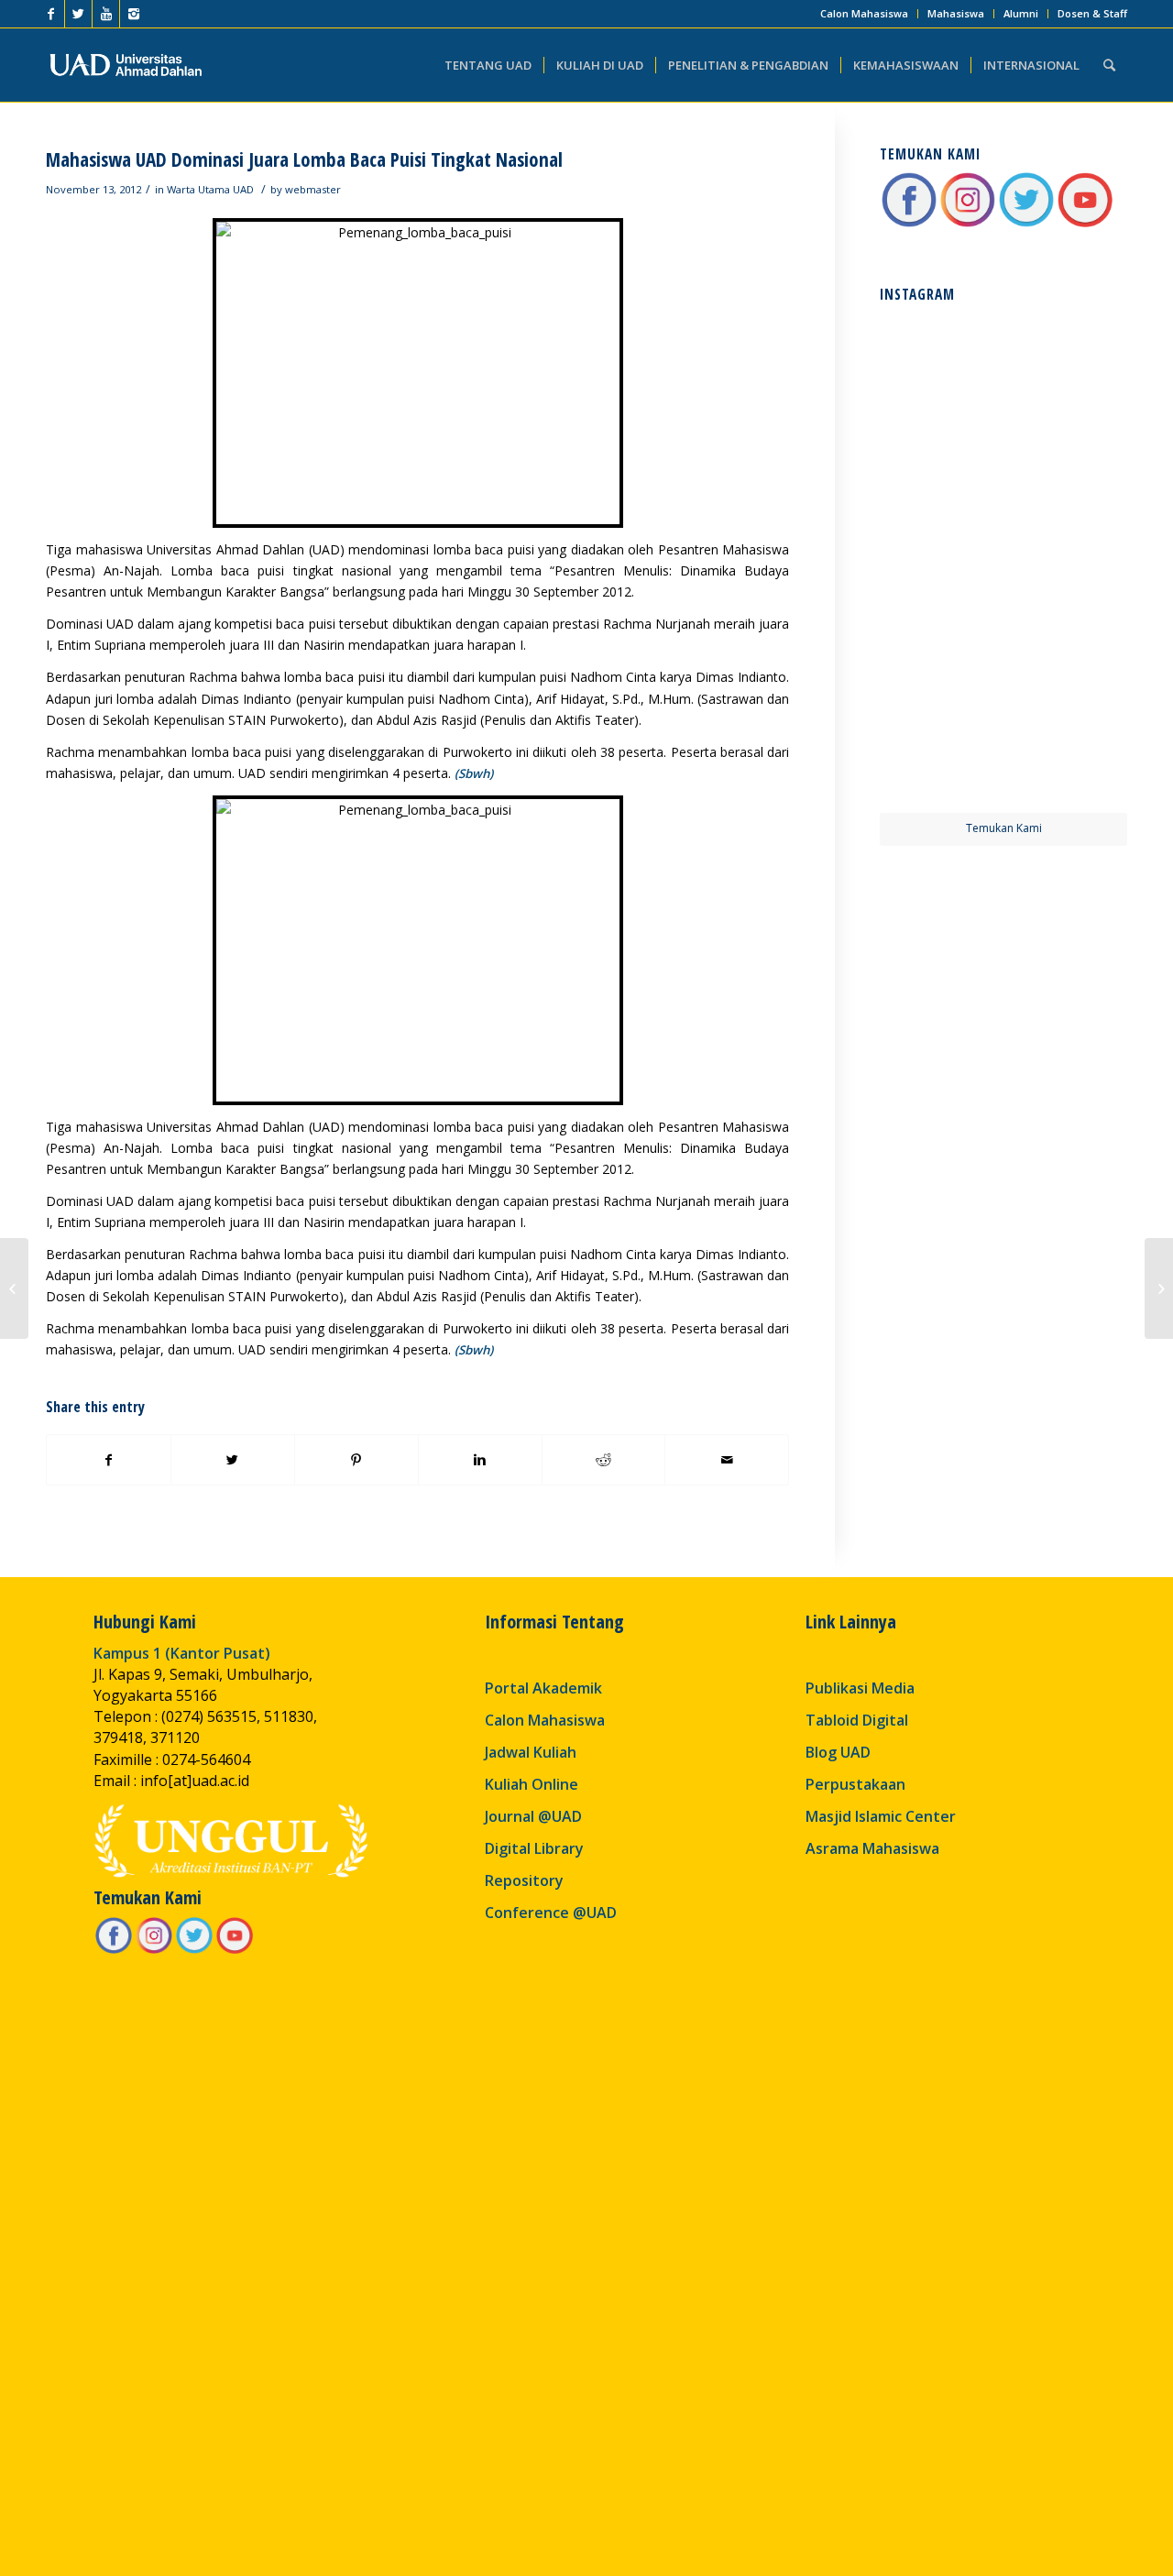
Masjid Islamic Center (881, 1816)
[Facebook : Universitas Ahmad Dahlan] (909, 224)
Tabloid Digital (857, 1720)
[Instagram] (134, 14)
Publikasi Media (860, 1688)
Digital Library (534, 1848)
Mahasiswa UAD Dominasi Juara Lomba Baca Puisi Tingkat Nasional (304, 159)
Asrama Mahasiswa (872, 1848)
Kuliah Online (532, 1784)
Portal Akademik (543, 1688)
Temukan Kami (1004, 828)
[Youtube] (106, 14)
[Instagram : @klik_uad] (968, 224)
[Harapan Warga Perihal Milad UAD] (14, 1288)
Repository (524, 1880)
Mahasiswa (956, 13)
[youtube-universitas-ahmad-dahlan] (1085, 224)
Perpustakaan (855, 1784)
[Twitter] (78, 14)
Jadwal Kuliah (531, 1752)
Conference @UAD (551, 1913)
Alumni (1021, 13)
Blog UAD (838, 1752)
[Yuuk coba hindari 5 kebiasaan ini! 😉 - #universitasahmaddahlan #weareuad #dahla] (940, 498)
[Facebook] (51, 14)
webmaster (313, 189)
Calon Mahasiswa (864, 13)
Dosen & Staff (1092, 13)
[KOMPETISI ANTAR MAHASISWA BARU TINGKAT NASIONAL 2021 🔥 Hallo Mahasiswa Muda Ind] (1067, 624)
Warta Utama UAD (210, 189)
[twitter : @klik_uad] (1026, 224)
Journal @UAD (533, 1816)
